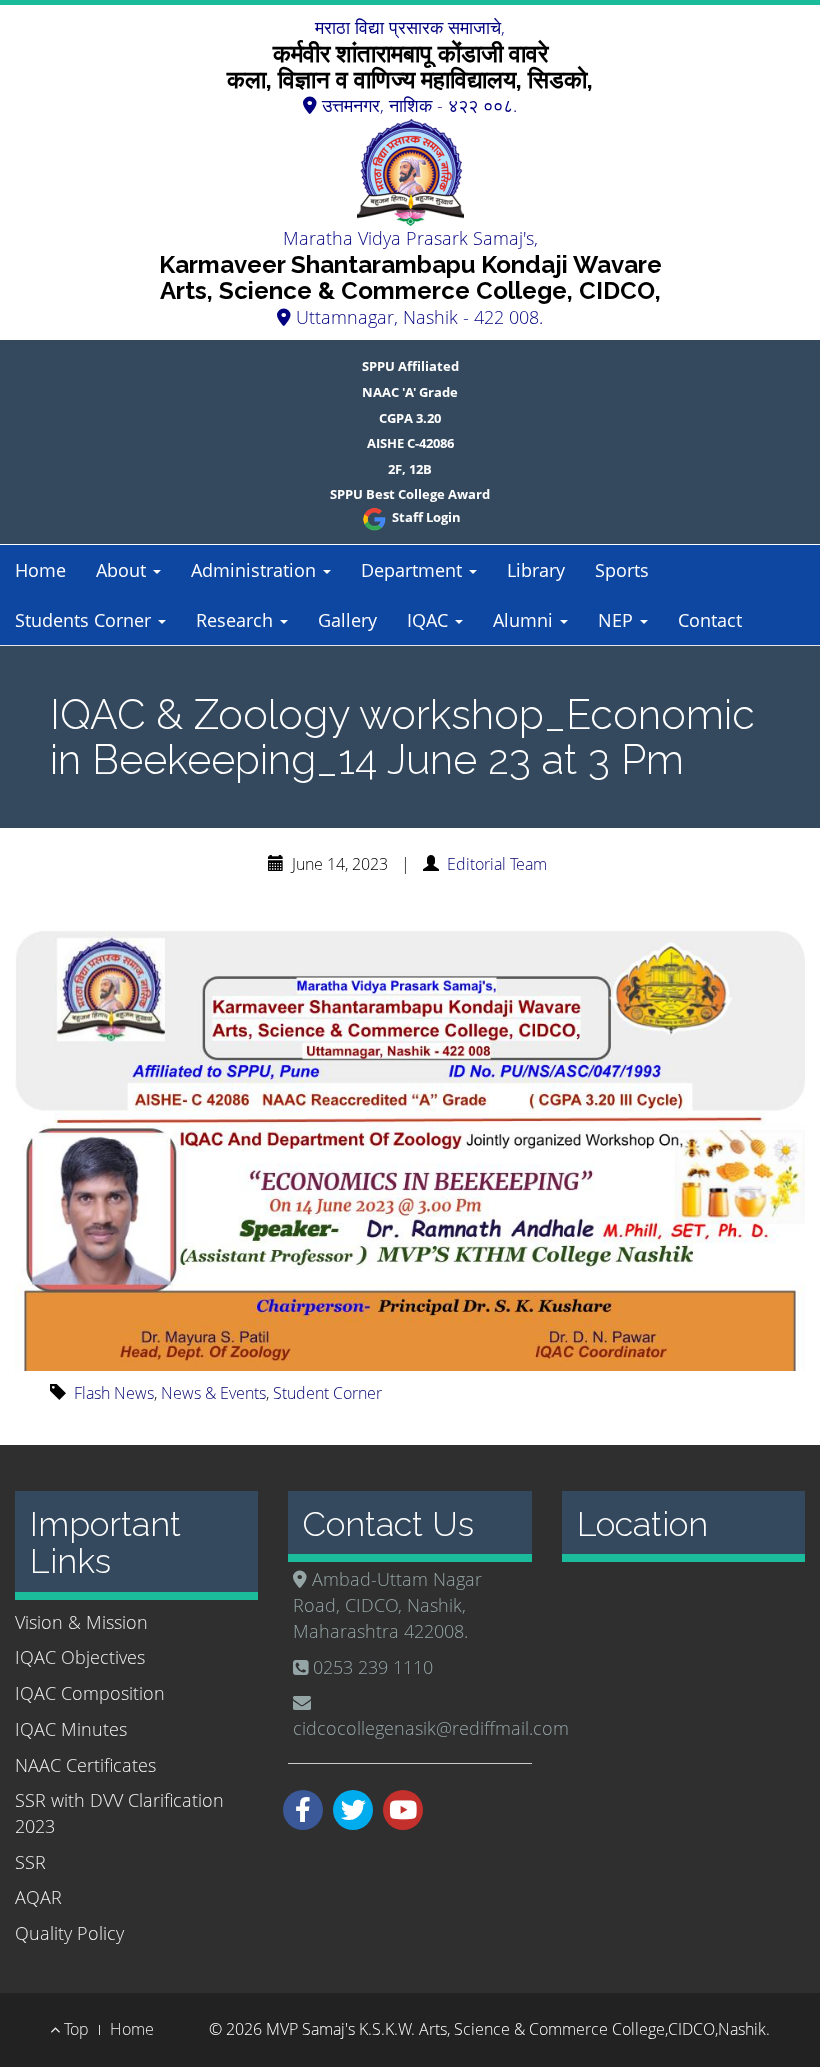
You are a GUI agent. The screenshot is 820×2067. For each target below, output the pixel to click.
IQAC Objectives (80, 1657)
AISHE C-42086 (410, 443)
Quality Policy (69, 1933)
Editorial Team (497, 864)
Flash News (114, 1393)
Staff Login (425, 517)
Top (74, 2029)
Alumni (525, 620)
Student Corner (327, 1393)
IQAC (430, 620)
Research (237, 620)
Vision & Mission (81, 1622)
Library (536, 570)
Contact (710, 620)
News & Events (213, 1393)
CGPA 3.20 (410, 418)
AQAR (38, 1897)
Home (40, 570)
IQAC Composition (90, 1693)
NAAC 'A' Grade (410, 392)
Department (414, 570)
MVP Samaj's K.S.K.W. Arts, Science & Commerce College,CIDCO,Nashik (516, 2029)
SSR (30, 1862)
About (123, 570)
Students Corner (85, 620)
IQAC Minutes (71, 1729)
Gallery (347, 620)
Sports (622, 570)
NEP (618, 620)
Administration (256, 570)
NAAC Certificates (85, 1765)
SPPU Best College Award (410, 494)
